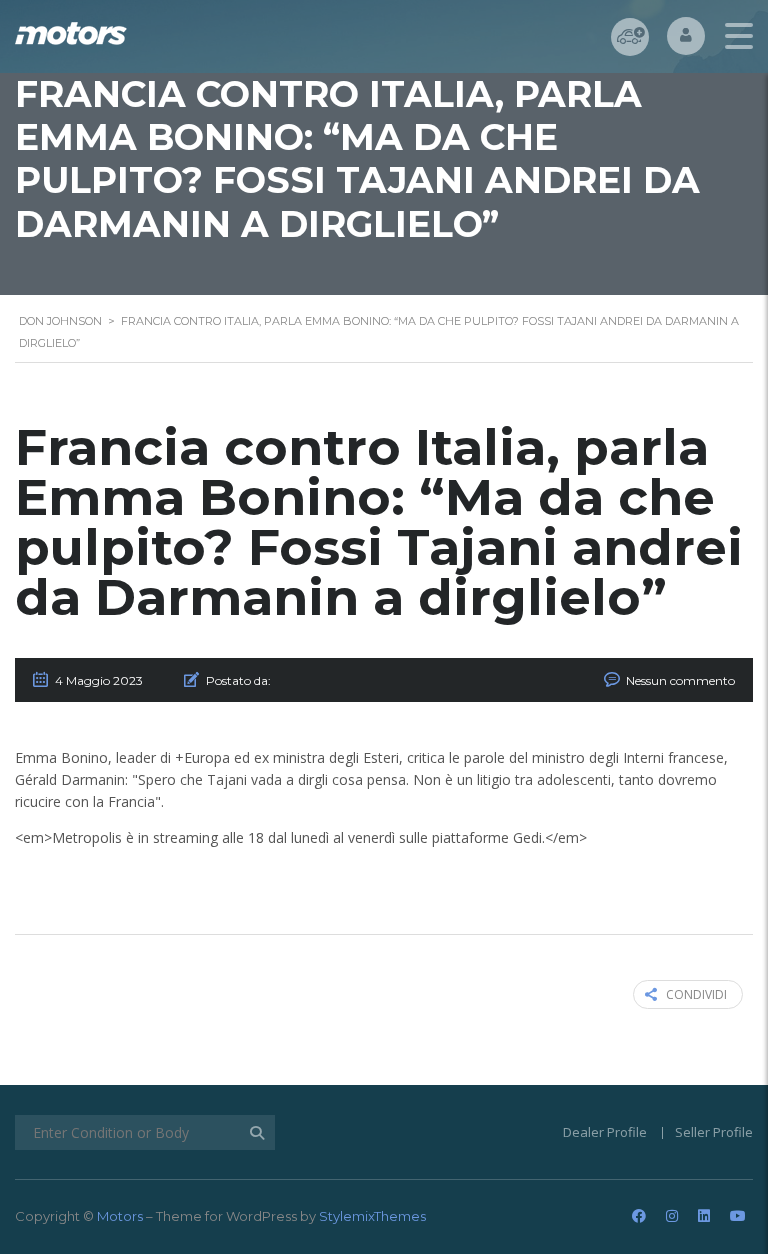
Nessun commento (680, 680)
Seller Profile (714, 1132)
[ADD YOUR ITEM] (630, 37)
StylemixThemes (372, 1216)
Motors (120, 1216)
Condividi (696, 994)
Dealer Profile (605, 1132)
